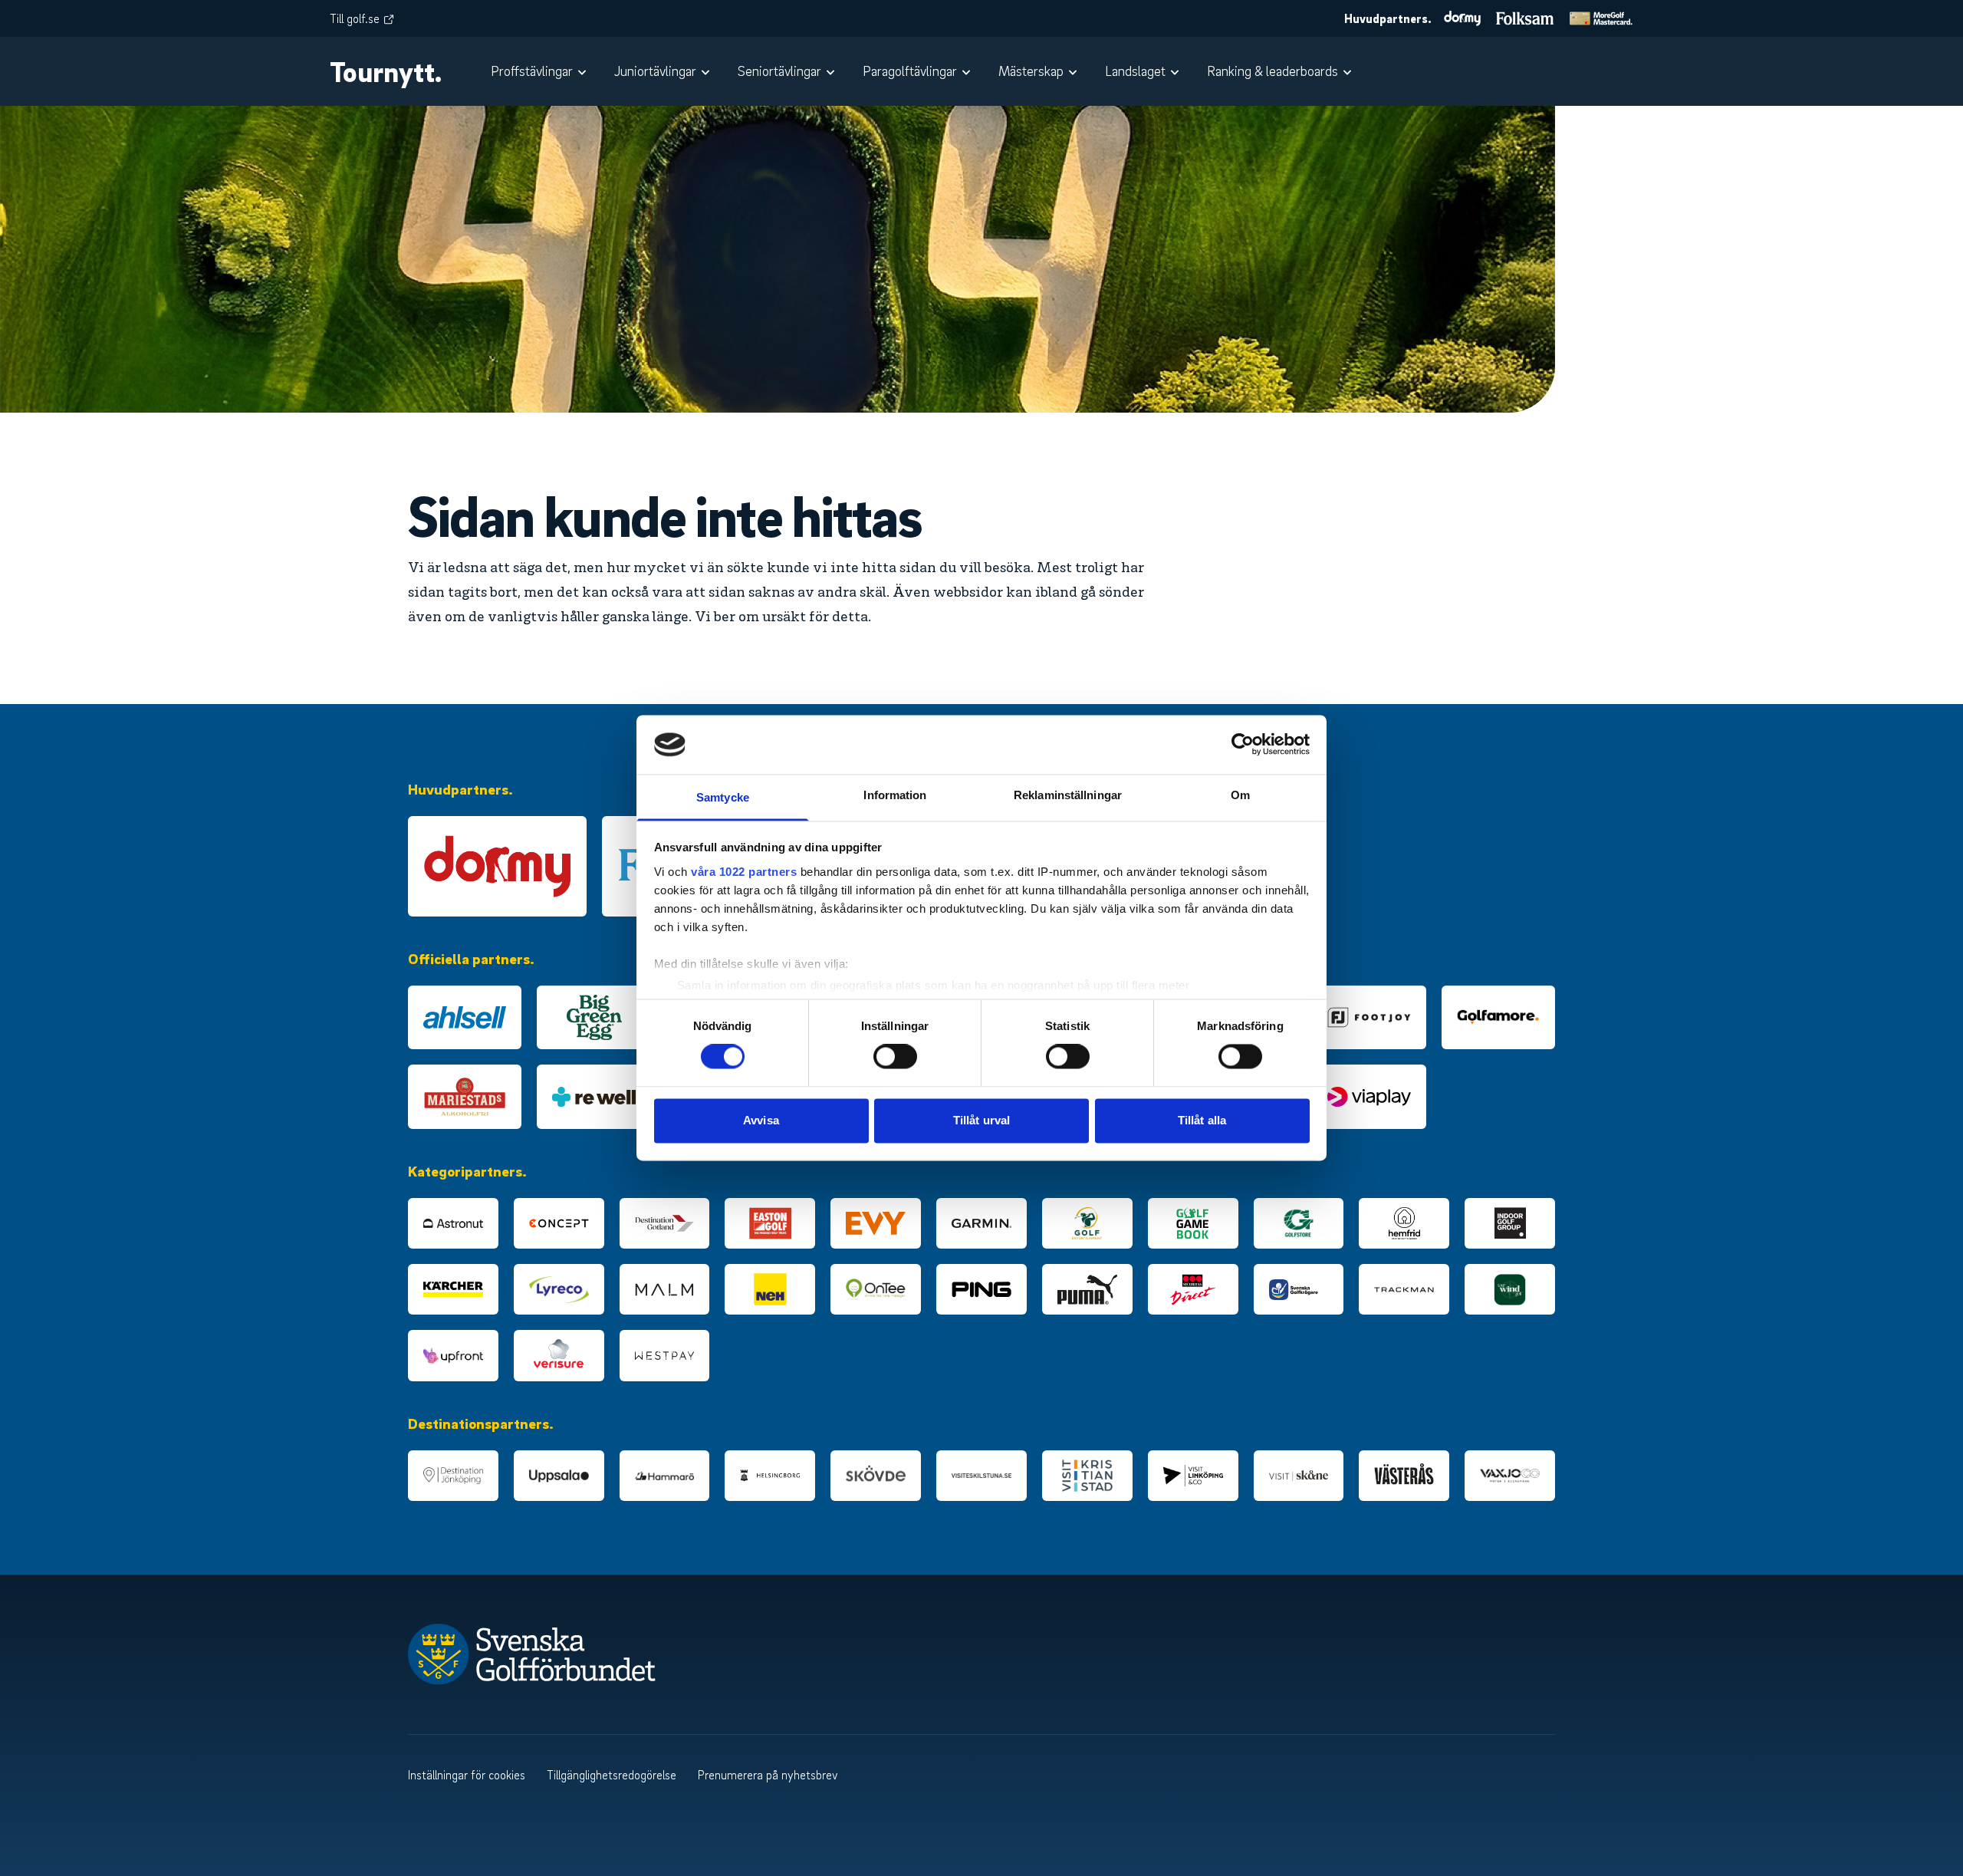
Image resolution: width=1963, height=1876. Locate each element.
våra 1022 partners (744, 872)
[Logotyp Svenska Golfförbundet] (639, 1654)
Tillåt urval (981, 1120)
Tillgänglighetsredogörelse (612, 1775)
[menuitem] (540, 71)
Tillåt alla (1202, 1120)
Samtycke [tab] (723, 797)
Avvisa (761, 1120)
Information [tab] (895, 795)
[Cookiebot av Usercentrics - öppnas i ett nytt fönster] (1243, 745)
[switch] (895, 1057)
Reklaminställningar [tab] (1068, 795)
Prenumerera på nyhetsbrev (768, 1775)
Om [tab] (1240, 795)
